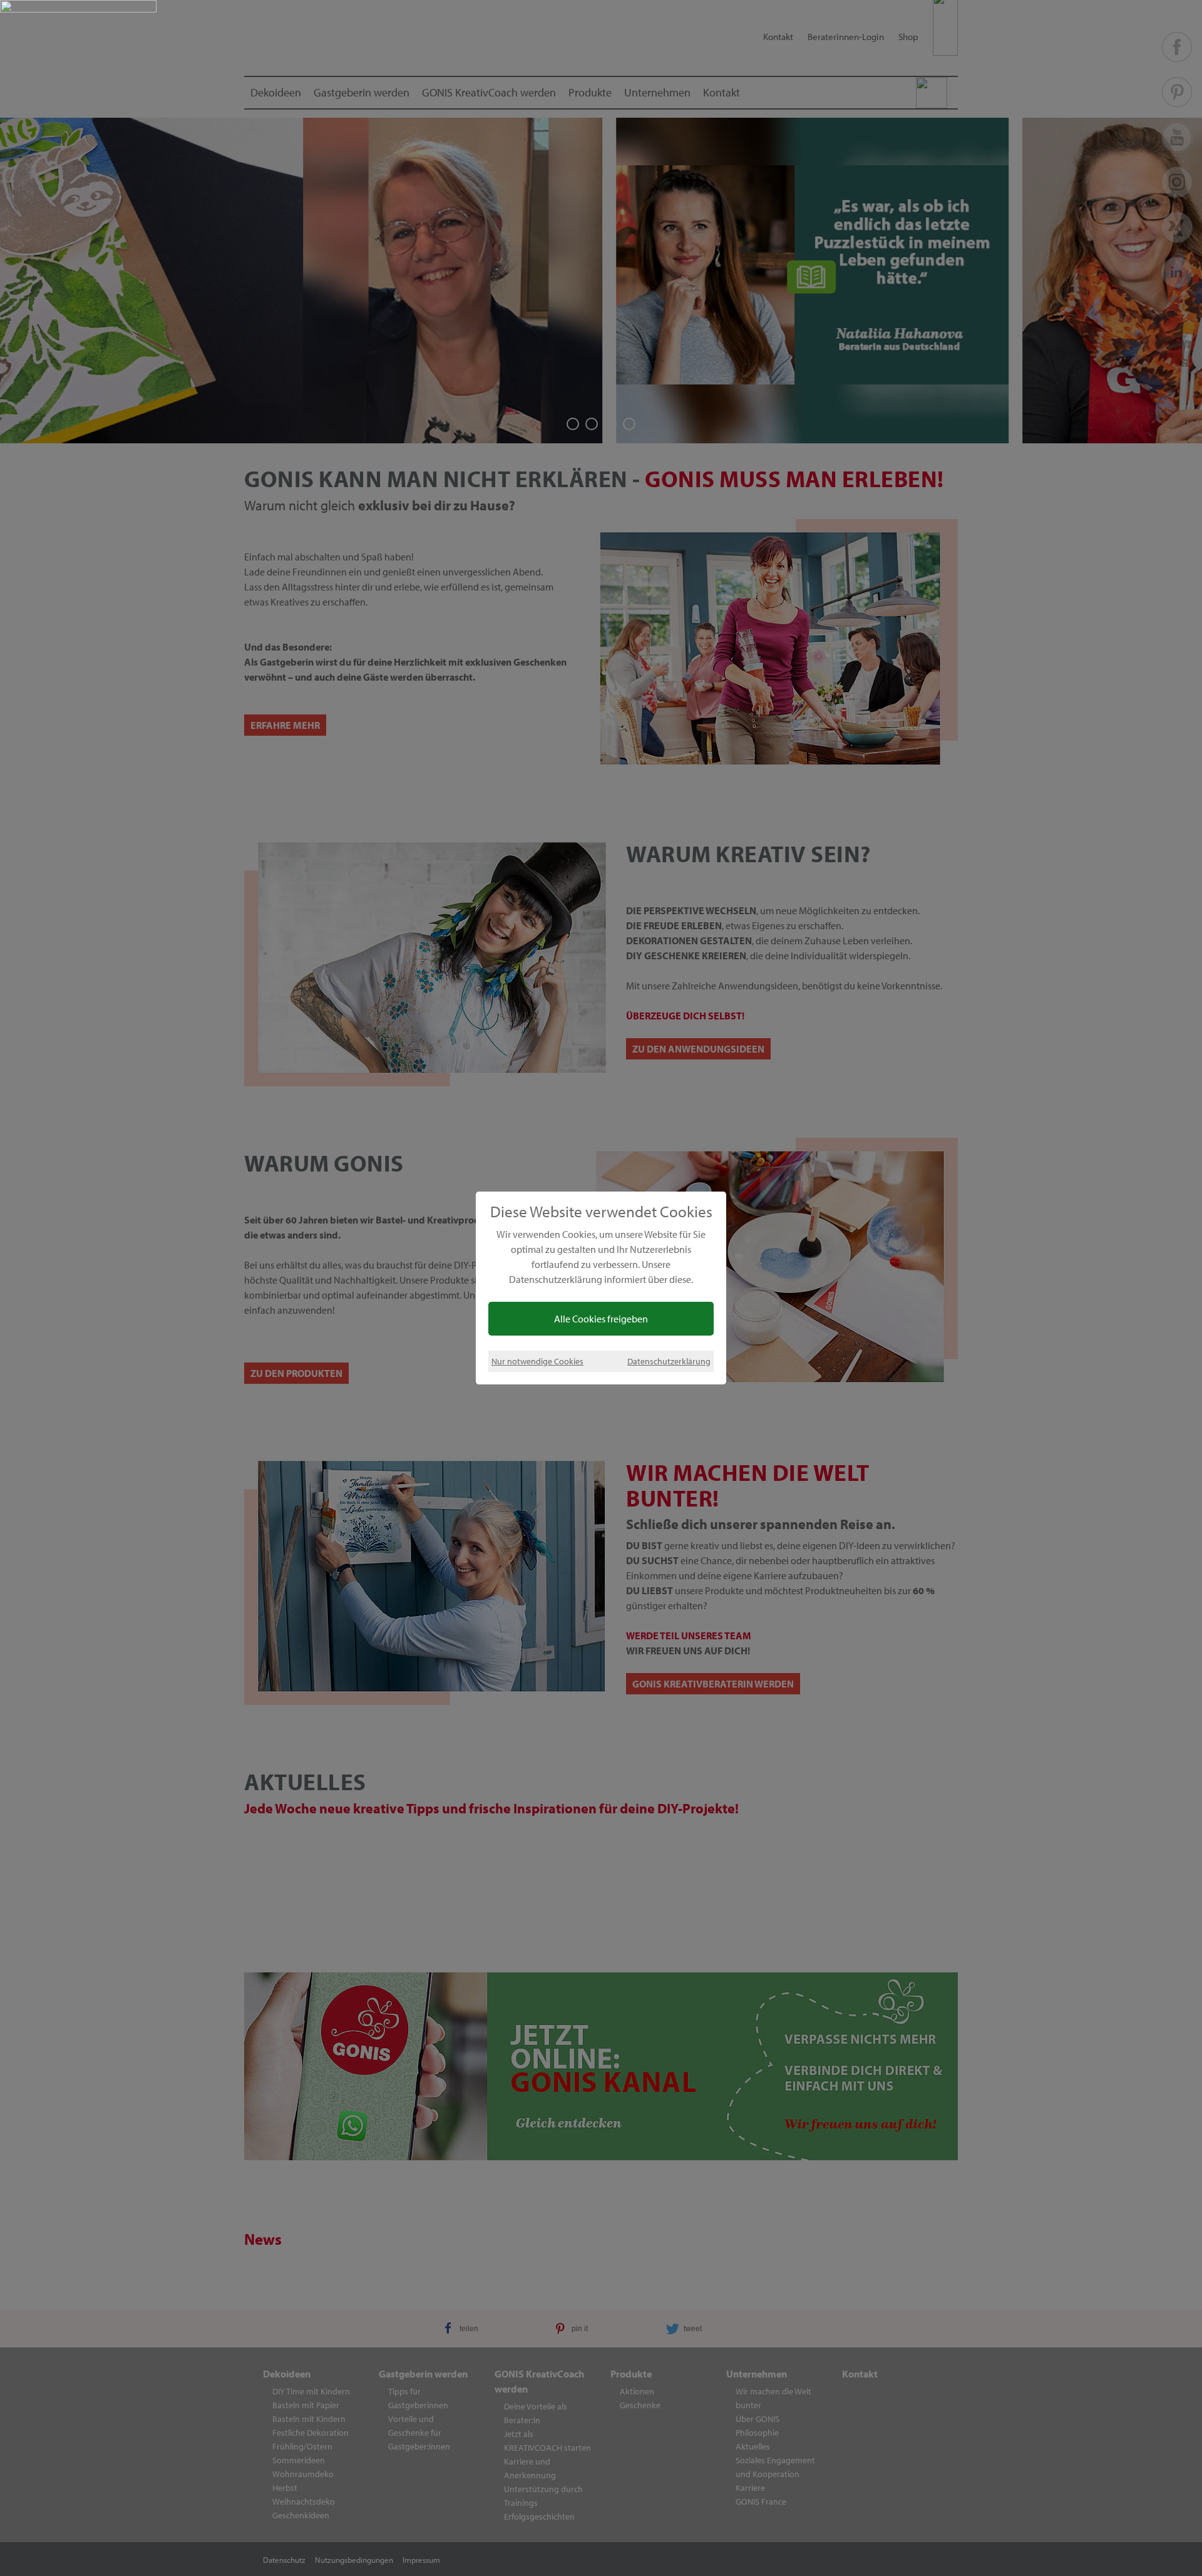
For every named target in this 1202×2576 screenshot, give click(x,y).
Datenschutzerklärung (669, 1361)
